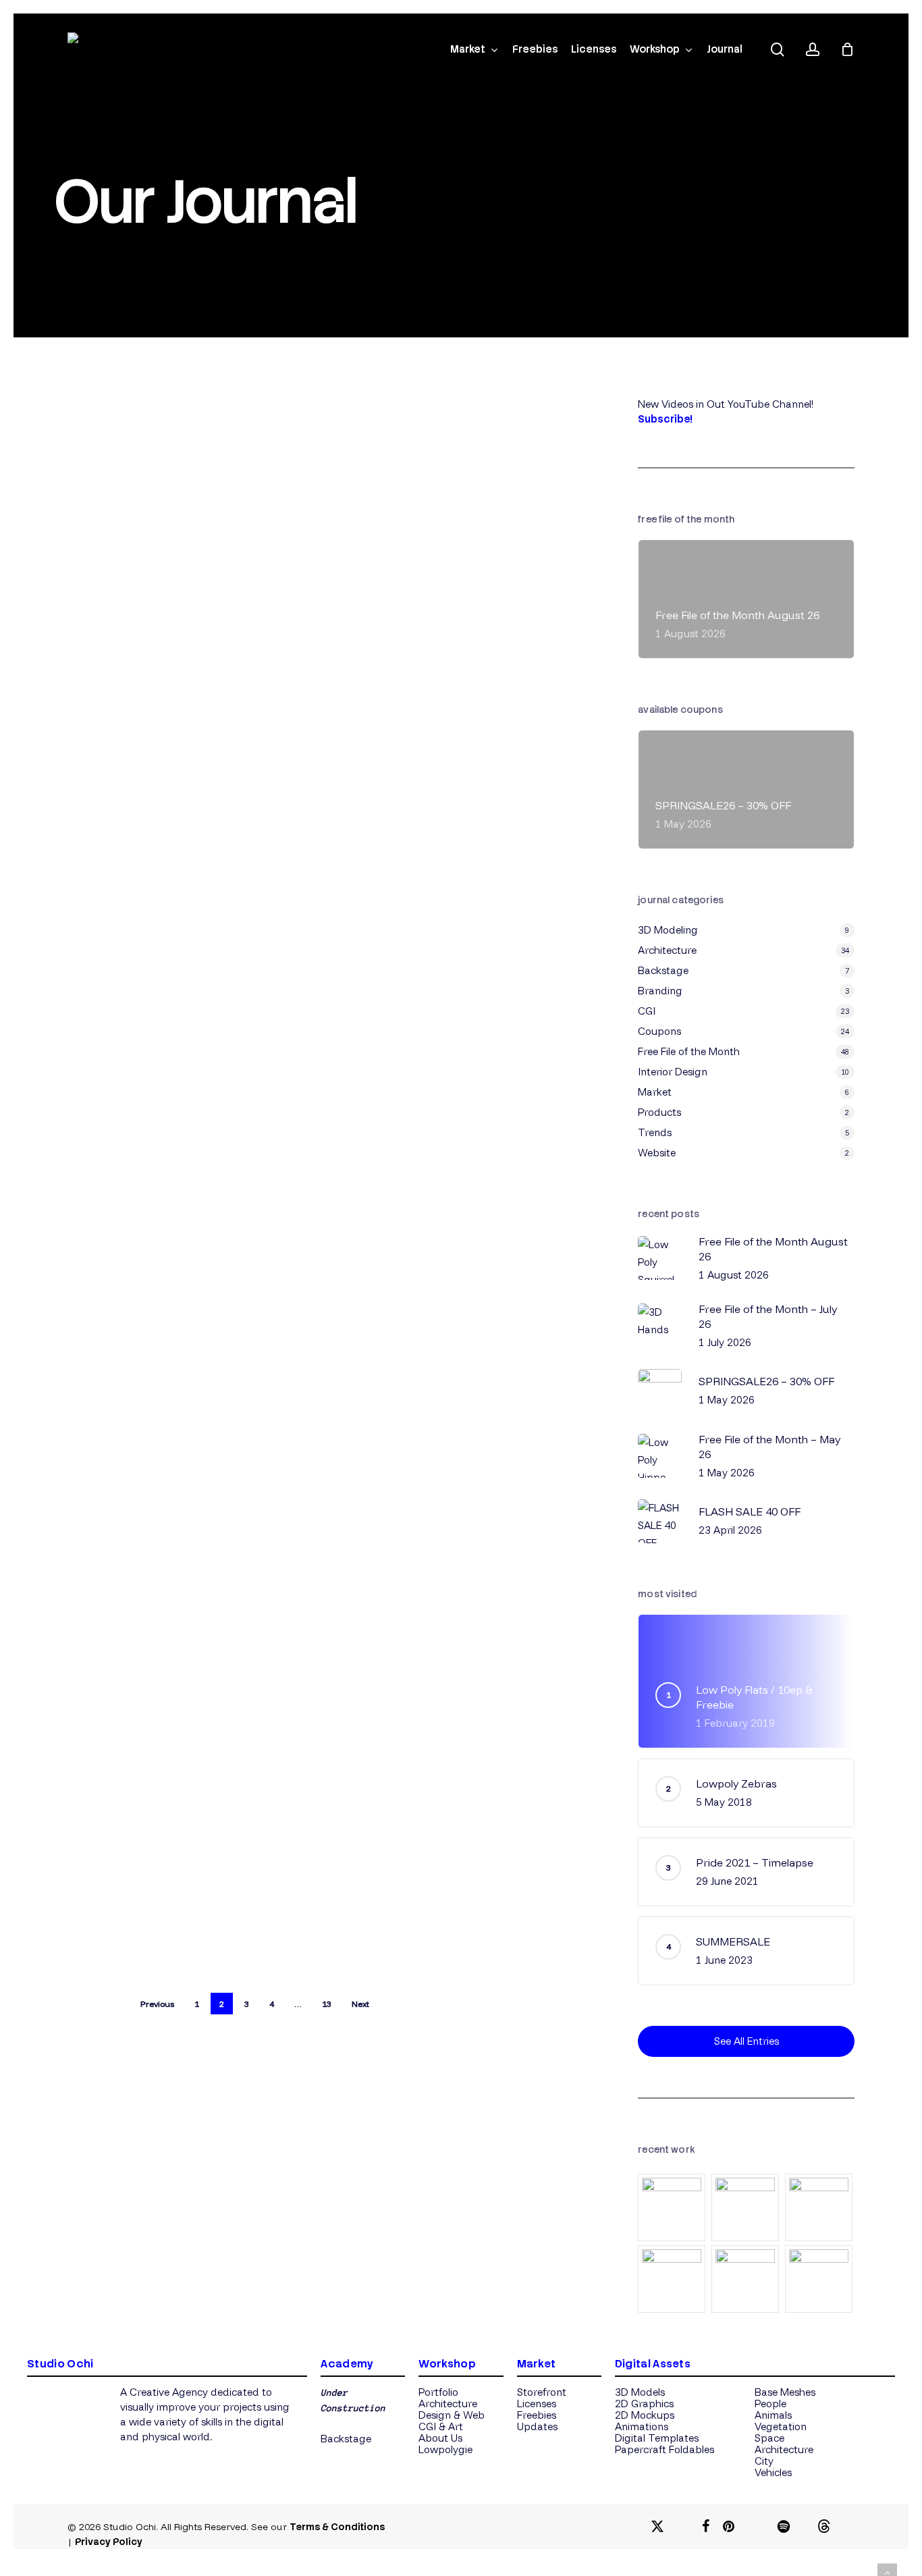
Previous (157, 2004)
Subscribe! (665, 419)
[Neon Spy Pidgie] (746, 2207)
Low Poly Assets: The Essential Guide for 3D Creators (213, 990)
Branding (660, 991)
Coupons (257, 585)
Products (153, 903)
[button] (346, 2439)
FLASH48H (202, 618)
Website (657, 1153)
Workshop (447, 2364)
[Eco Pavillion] (820, 2279)
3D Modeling (242, 882)
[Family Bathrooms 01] (820, 2207)
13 (327, 2004)
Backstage (663, 970)
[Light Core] (746, 2279)
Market (293, 882)
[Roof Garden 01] (673, 2279)
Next (360, 2004)
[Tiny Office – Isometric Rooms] (673, 2207)
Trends (197, 903)
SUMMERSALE (219, 1442)
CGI (647, 1011)
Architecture (667, 950)
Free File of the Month (689, 1051)
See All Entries (747, 2041)
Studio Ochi (180, 718)
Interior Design (673, 1072)
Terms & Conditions (337, 2527)
